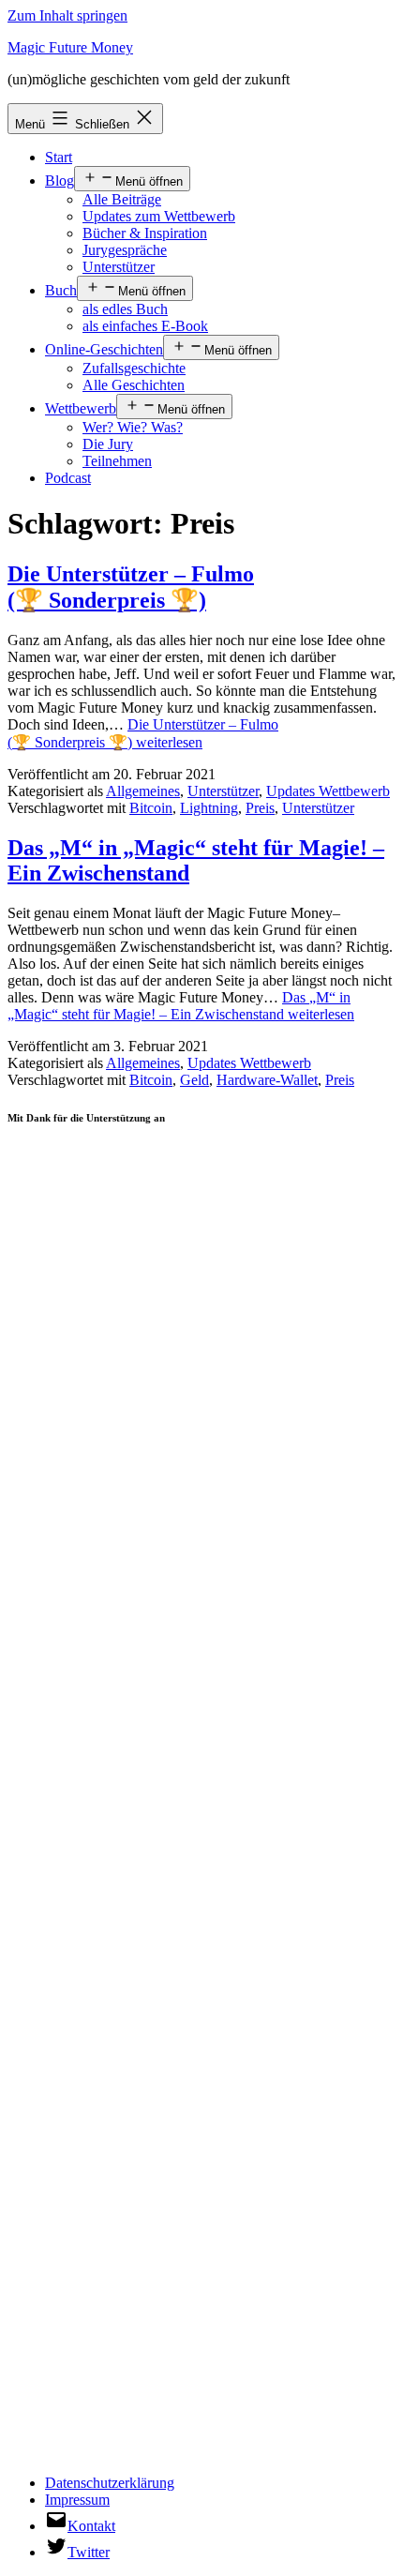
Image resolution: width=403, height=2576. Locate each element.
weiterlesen (181, 1006)
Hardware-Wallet (267, 1080)
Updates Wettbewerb (328, 791)
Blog (60, 181)
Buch (61, 290)
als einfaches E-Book (145, 326)
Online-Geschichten (104, 349)
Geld (194, 1080)
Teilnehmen (117, 461)
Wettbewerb (81, 408)
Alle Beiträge (122, 199)
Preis (260, 808)
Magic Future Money (70, 47)
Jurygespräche (125, 250)
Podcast (68, 478)
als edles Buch (125, 309)
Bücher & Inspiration (145, 233)
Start (59, 157)
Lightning (209, 808)
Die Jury (108, 444)
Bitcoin (151, 808)
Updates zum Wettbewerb (159, 216)
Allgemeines (143, 791)
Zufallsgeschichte (134, 368)
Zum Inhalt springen (67, 15)
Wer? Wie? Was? (133, 427)
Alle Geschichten (134, 385)
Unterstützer (119, 267)
